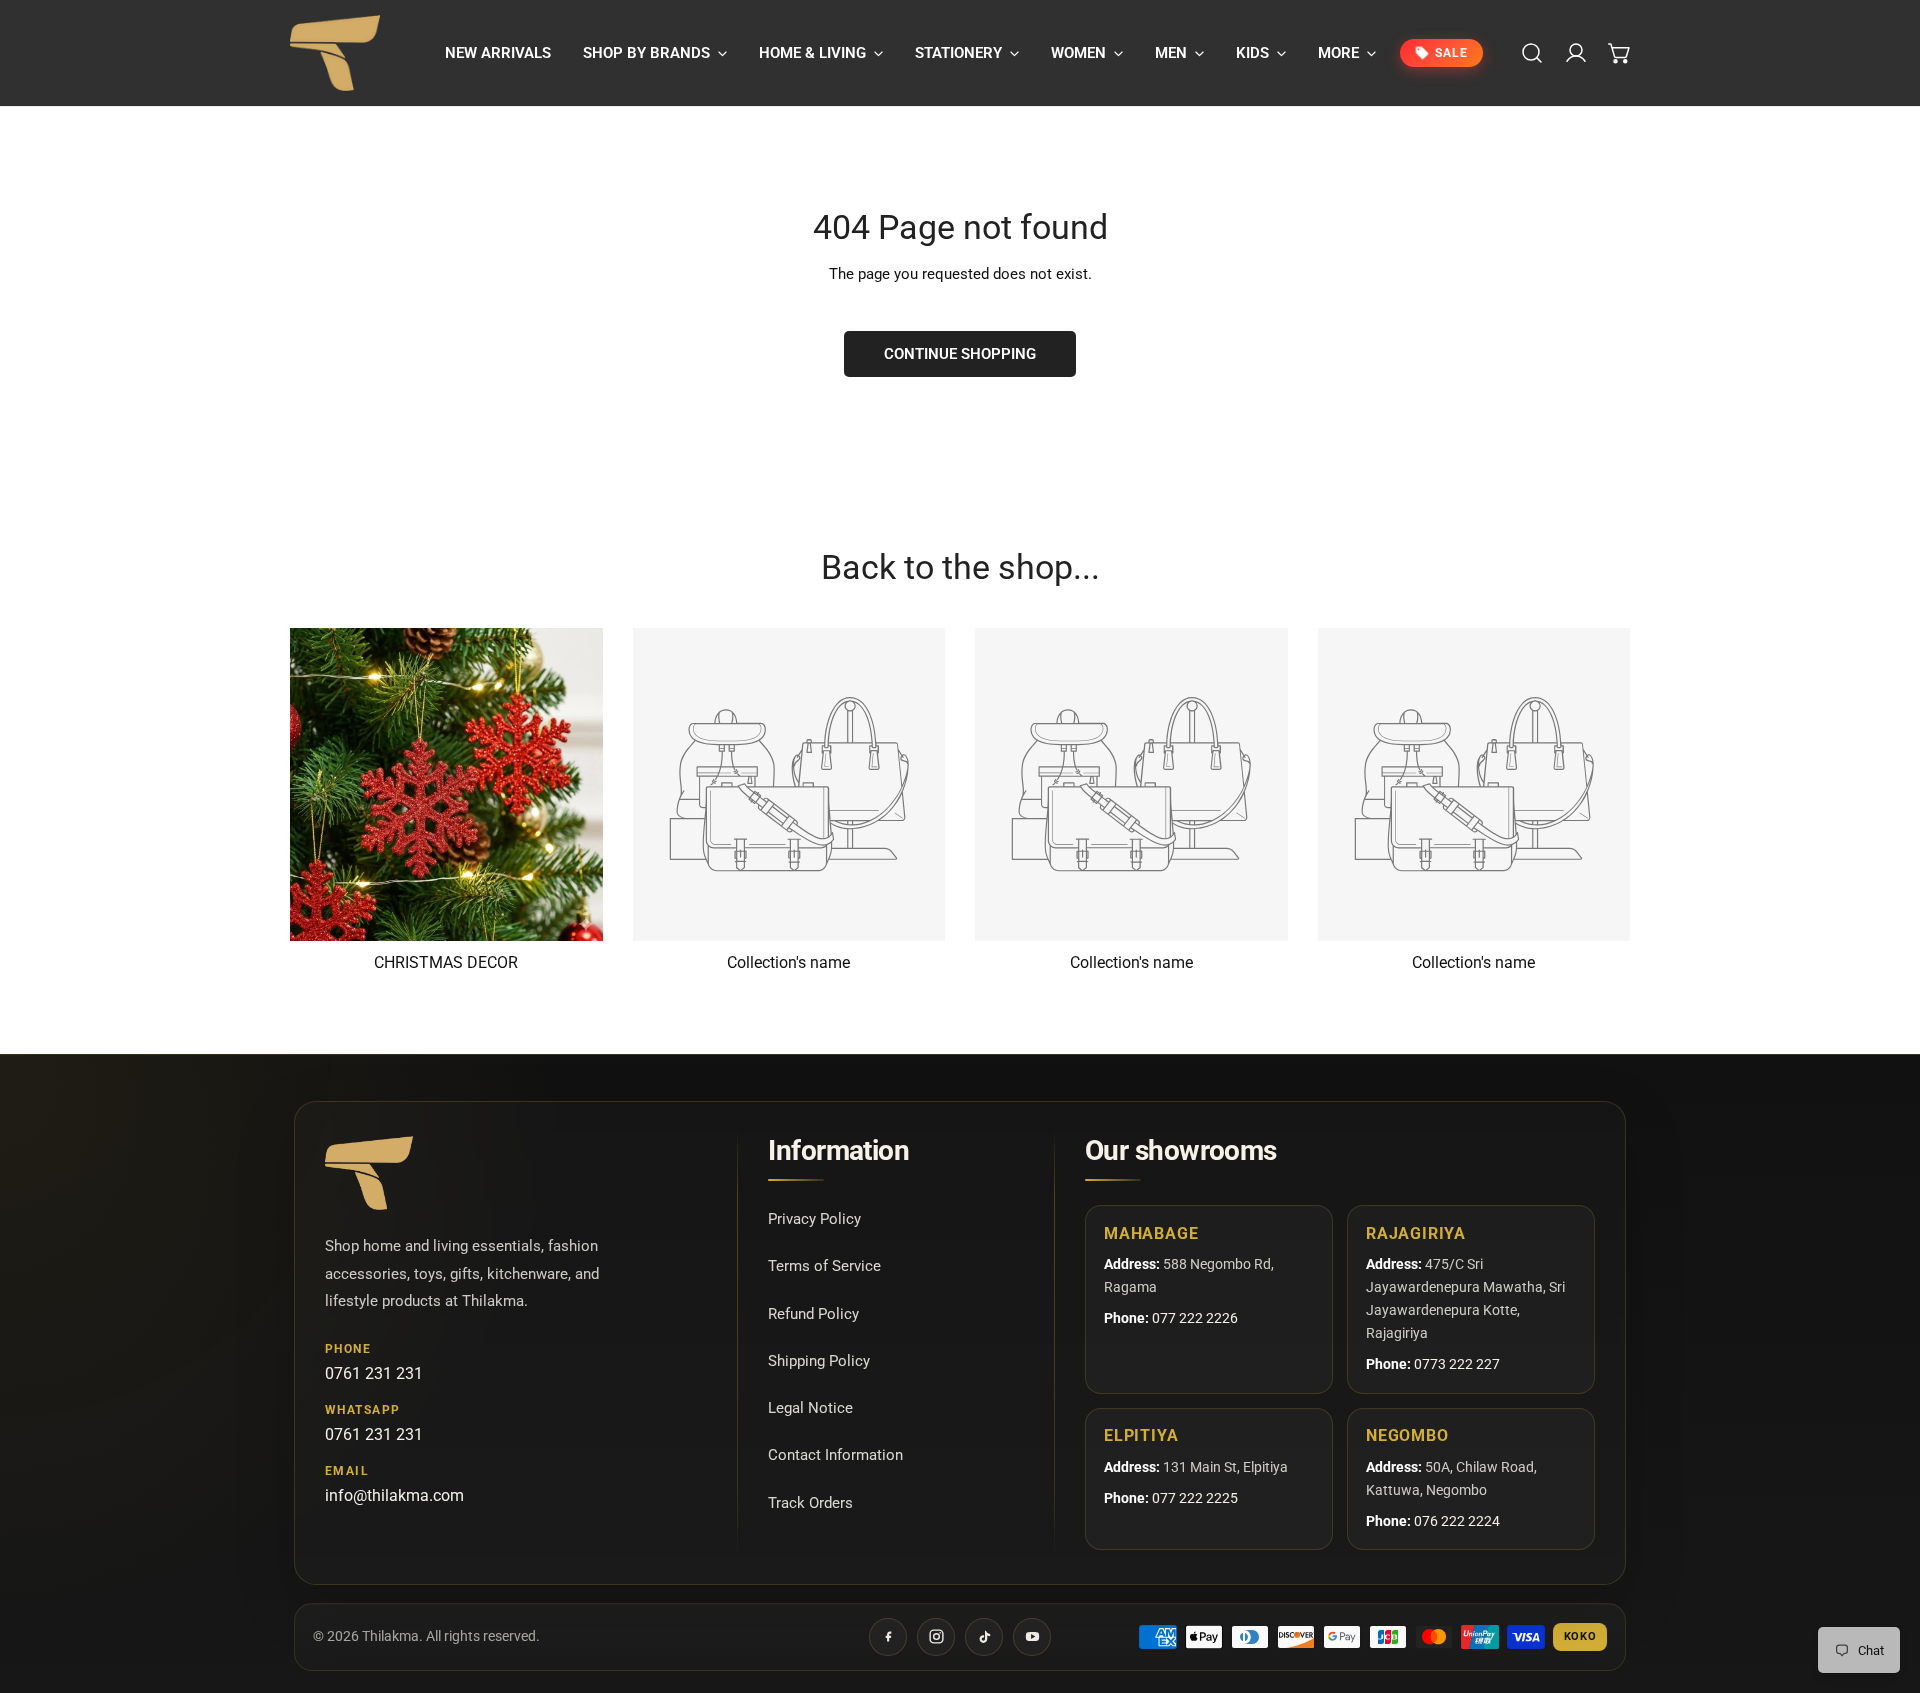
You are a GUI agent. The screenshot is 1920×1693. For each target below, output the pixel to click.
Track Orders (810, 1502)
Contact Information (835, 1455)
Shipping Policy (819, 1360)
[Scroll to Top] (1884, 1587)
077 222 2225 (1195, 1498)
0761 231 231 (374, 1373)
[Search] (1532, 53)
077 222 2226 (1195, 1318)
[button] (655, 53)
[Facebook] (888, 1637)
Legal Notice (810, 1408)
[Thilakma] (335, 53)
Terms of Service (824, 1266)
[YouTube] (1032, 1637)
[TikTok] (984, 1637)
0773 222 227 (1457, 1364)
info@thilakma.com (394, 1495)
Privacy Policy (814, 1219)
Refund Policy (813, 1313)
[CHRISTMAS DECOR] (446, 784)
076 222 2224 (1457, 1521)
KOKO (1580, 1636)
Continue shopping (960, 354)
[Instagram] (936, 1637)
